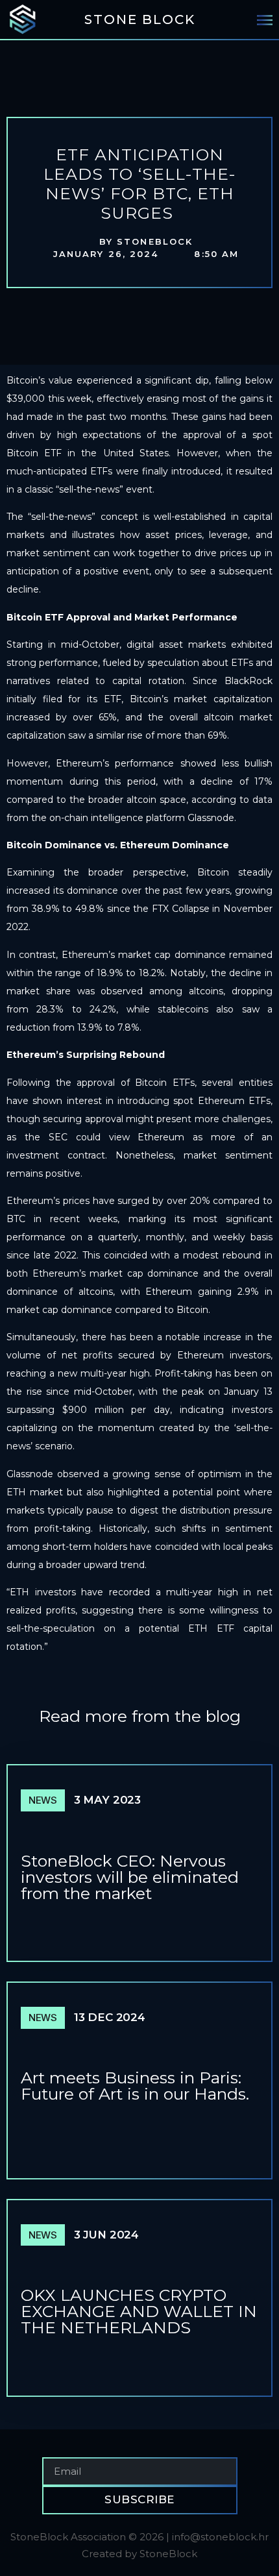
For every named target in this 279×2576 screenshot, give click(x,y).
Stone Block (140, 19)
